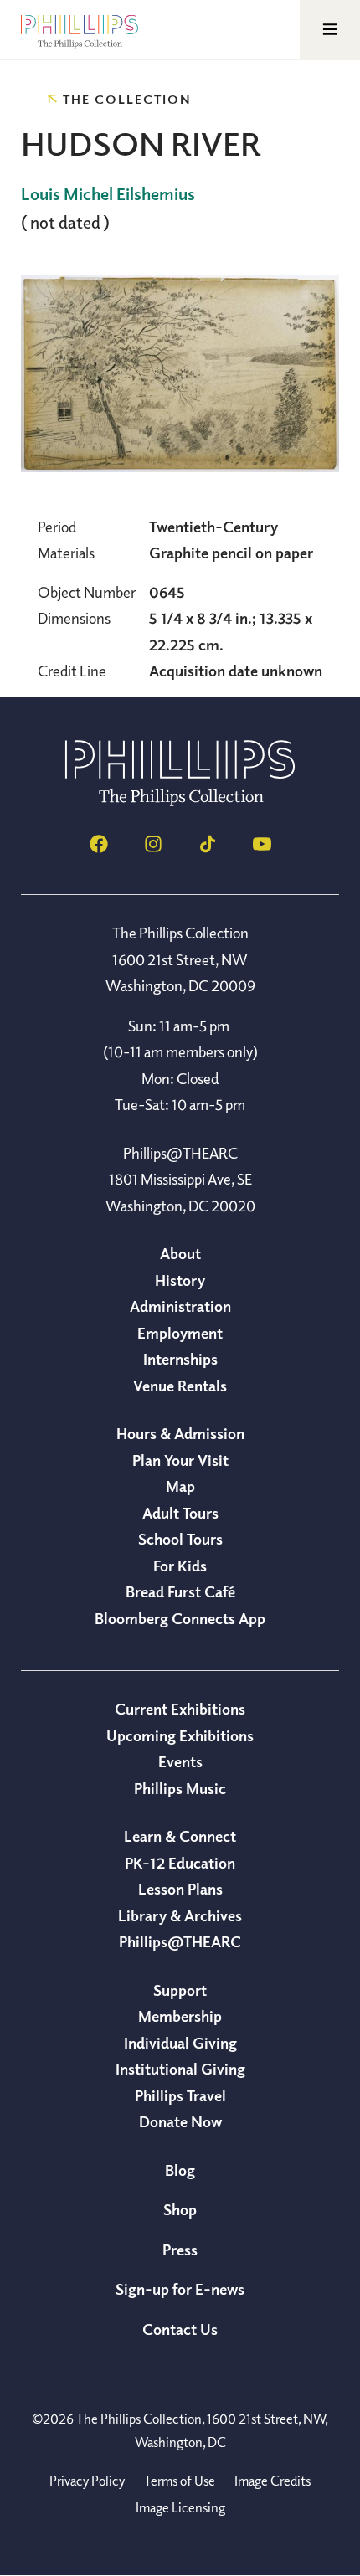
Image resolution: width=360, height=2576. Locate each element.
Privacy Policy (87, 2481)
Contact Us (180, 2329)
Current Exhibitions (180, 1709)
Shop (180, 2209)
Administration (180, 1306)
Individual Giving (180, 2043)
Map (180, 1486)
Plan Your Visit (180, 1460)
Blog (180, 2170)
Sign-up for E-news (180, 2289)
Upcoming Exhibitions (180, 1735)
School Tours (180, 1539)
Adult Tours (180, 1513)
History (180, 1280)
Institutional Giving (180, 2069)
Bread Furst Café (180, 1591)
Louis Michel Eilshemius (108, 194)
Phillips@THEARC (180, 1941)
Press (180, 2250)
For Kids (180, 1566)
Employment (180, 1333)
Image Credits (273, 2481)
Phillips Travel (180, 2095)
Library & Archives (180, 1915)
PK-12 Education (180, 1863)
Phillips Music (180, 1788)
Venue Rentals (180, 1386)
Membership (180, 2016)
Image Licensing (180, 2507)
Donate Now (180, 2121)
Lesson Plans (180, 1889)
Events (180, 1761)
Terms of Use (180, 2481)
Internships (180, 1359)
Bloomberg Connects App (180, 1618)
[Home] (180, 801)
